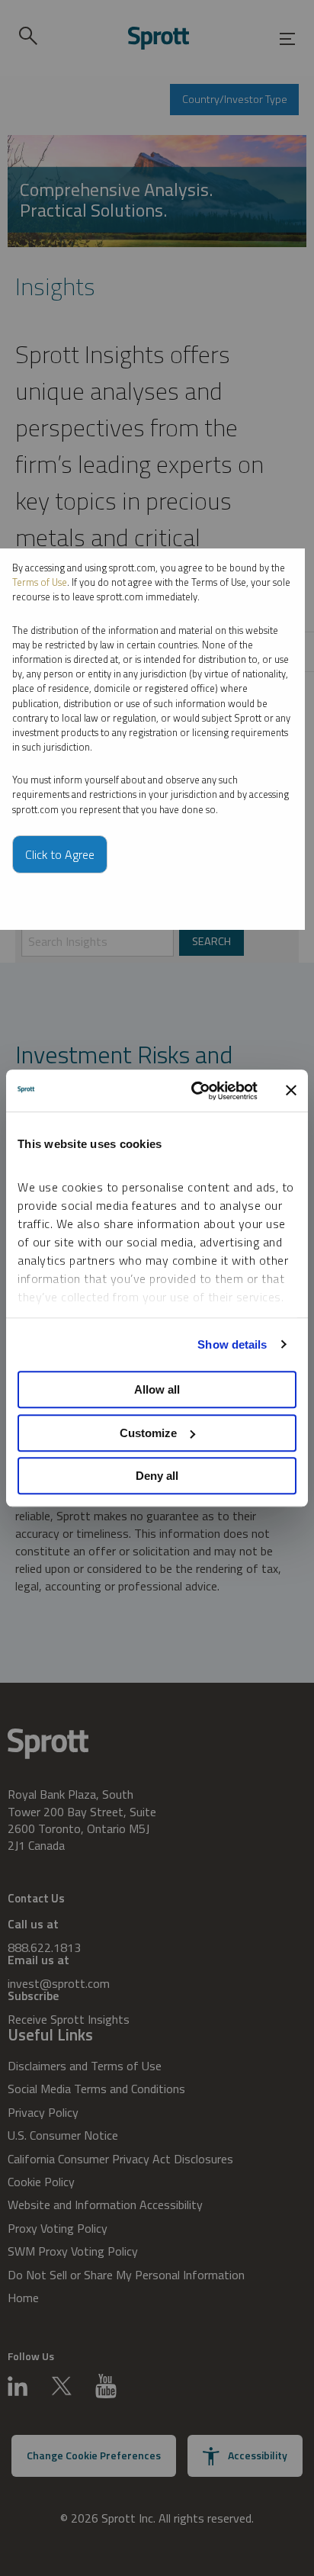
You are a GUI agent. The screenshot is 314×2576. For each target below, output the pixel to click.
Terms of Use (40, 582)
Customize (148, 1433)
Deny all (157, 1476)
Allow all (157, 1389)
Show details (232, 1344)
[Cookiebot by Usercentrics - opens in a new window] (194, 1091)
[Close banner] (291, 1091)
